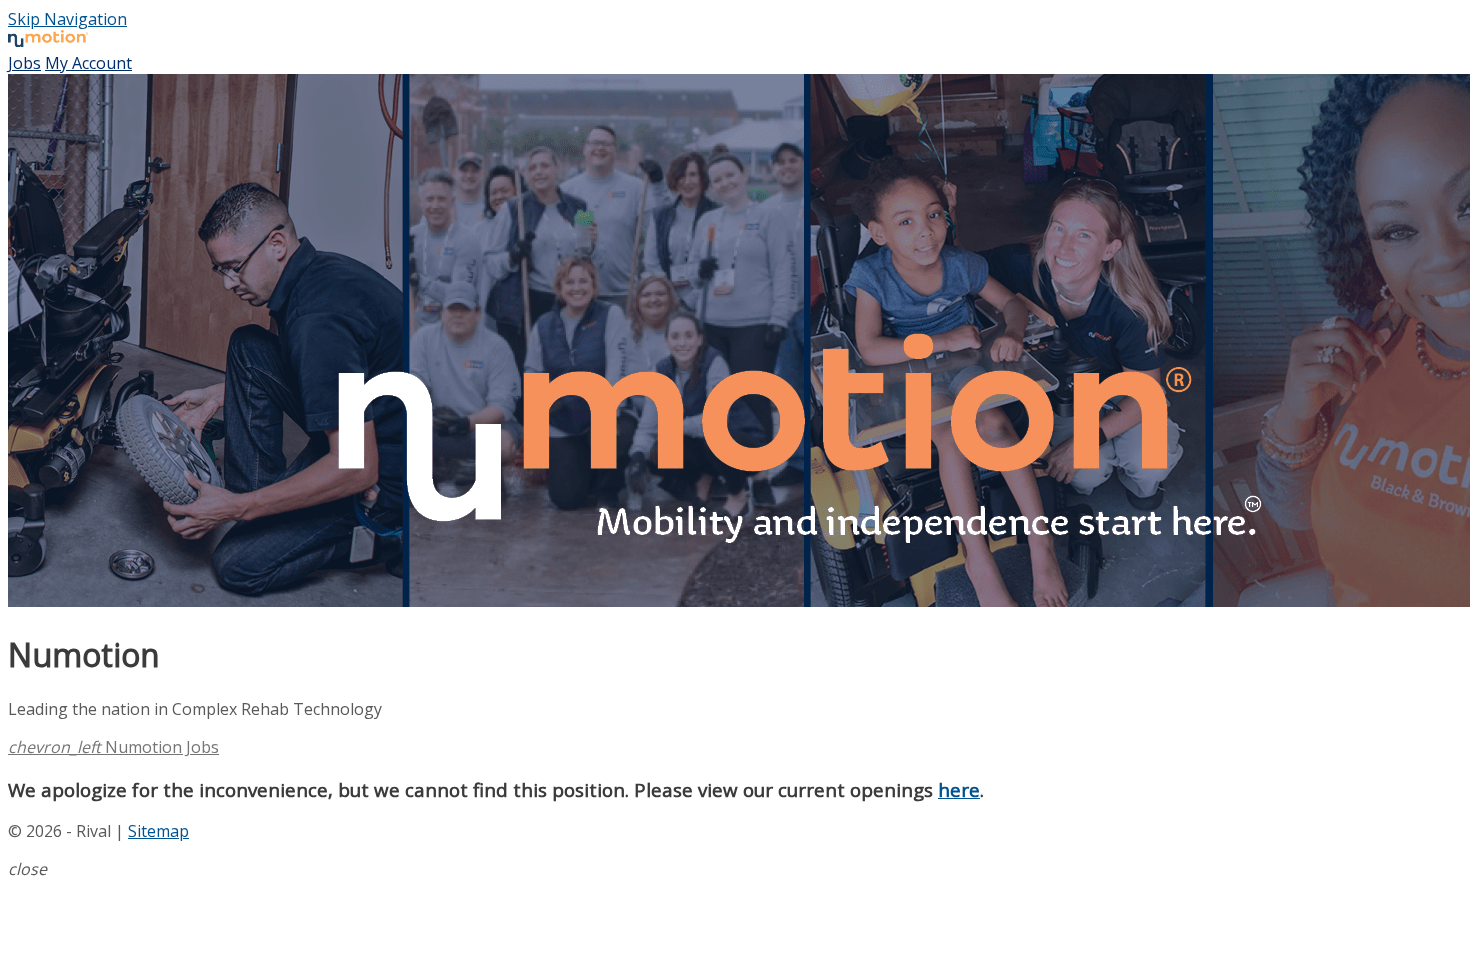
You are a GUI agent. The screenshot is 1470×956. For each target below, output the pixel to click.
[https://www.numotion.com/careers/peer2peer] (735, 343)
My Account (88, 63)
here (959, 789)
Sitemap (158, 831)
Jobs (24, 63)
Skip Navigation (67, 19)
